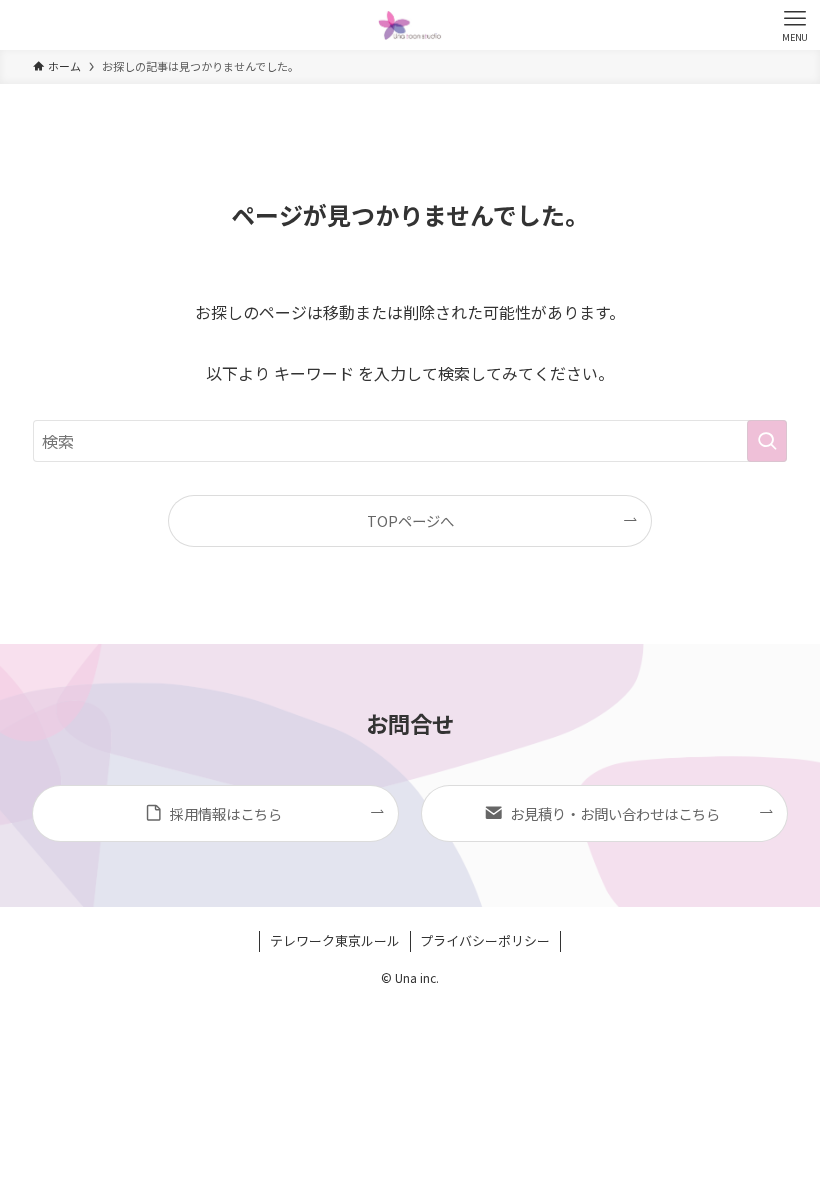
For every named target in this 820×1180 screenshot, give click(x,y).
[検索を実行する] (767, 441)
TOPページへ (410, 520)
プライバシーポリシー (485, 940)
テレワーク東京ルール (335, 940)
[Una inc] (409, 25)
